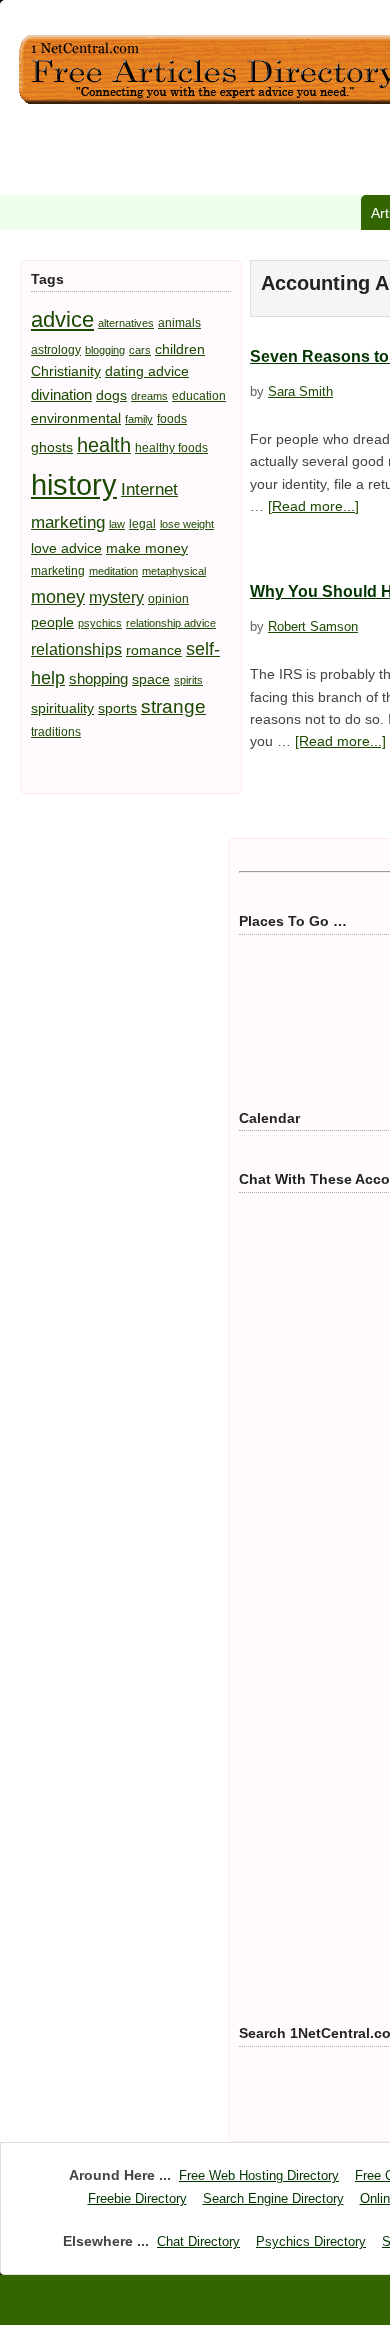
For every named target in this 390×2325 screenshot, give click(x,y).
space (151, 679)
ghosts (52, 447)
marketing (58, 571)
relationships (76, 649)
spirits (188, 680)
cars (140, 350)
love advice (66, 548)
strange (173, 706)
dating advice (147, 371)
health (104, 445)
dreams (149, 396)
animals (179, 323)
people (52, 622)
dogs (111, 395)
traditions (56, 732)
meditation (113, 571)
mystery (116, 597)
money (58, 596)
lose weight (187, 524)
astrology (56, 350)
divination (61, 394)
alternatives (126, 323)
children (180, 349)
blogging (105, 350)
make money (147, 548)
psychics (100, 623)
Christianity (66, 371)
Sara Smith (300, 391)
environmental (76, 418)
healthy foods (171, 448)
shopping (98, 678)
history (74, 484)
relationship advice (171, 623)
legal (142, 524)
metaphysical (174, 571)
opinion (168, 599)
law (117, 524)
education (199, 396)
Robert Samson (313, 626)
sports (117, 708)
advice (62, 319)
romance (154, 650)
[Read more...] (313, 506)
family (139, 419)
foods (172, 419)
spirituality (62, 708)
